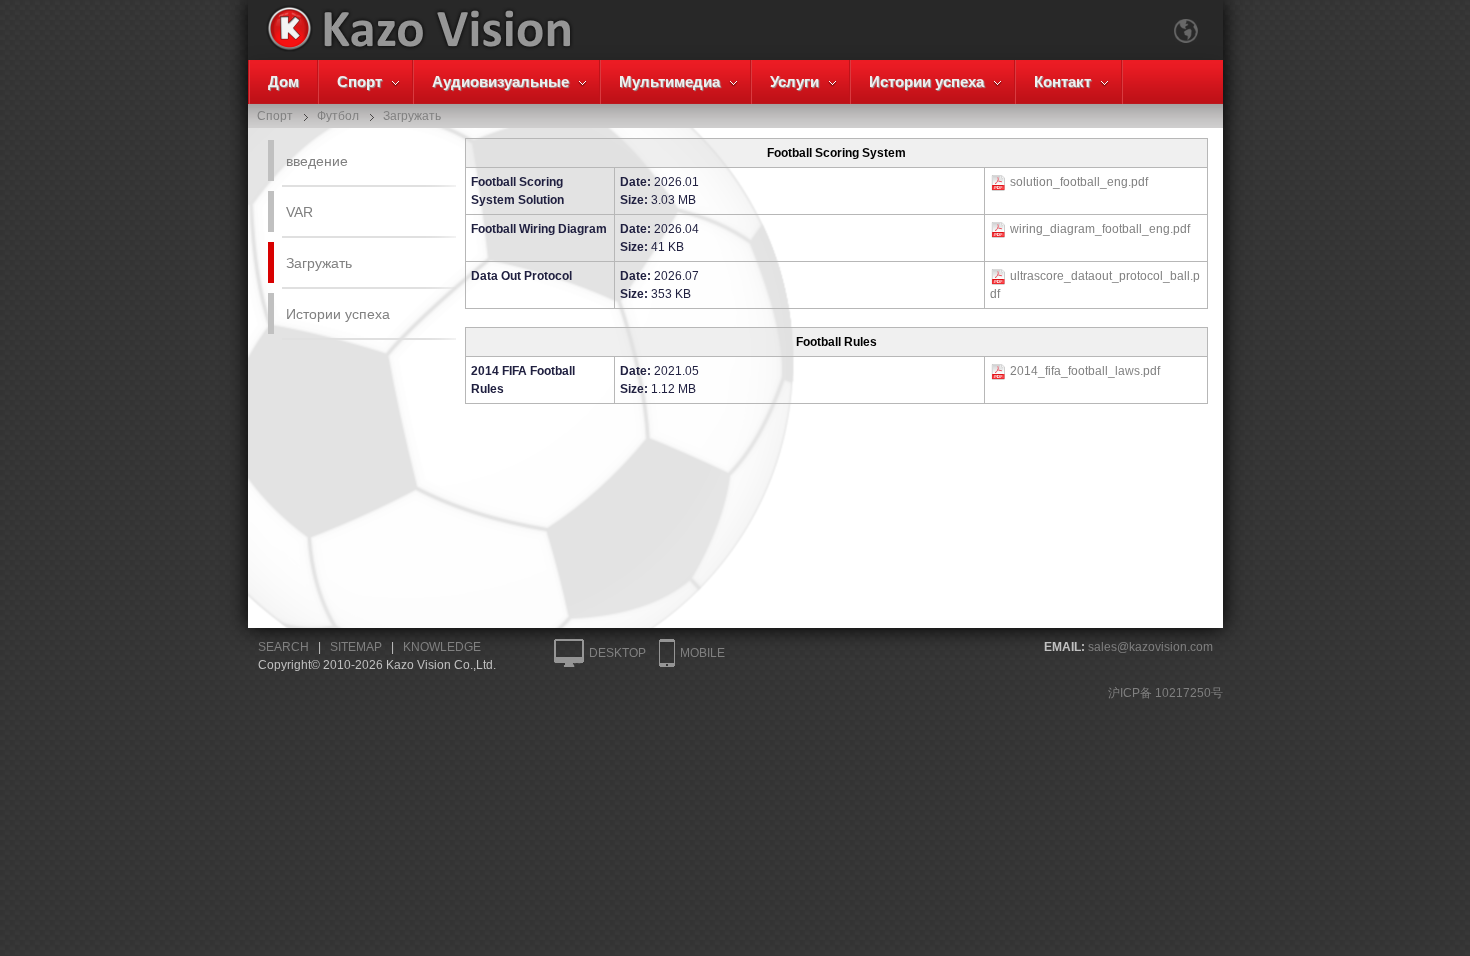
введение (317, 161)
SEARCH (283, 647)
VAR (299, 212)
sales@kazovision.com (1150, 647)
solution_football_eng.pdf (1079, 182)
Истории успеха (926, 81)
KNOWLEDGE (442, 647)
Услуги (794, 81)
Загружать (319, 263)
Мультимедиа (669, 81)
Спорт (359, 81)
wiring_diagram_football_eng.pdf (1100, 229)
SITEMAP (356, 647)
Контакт (1062, 81)
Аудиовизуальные (500, 81)
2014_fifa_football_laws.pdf (1085, 371)
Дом (283, 81)
